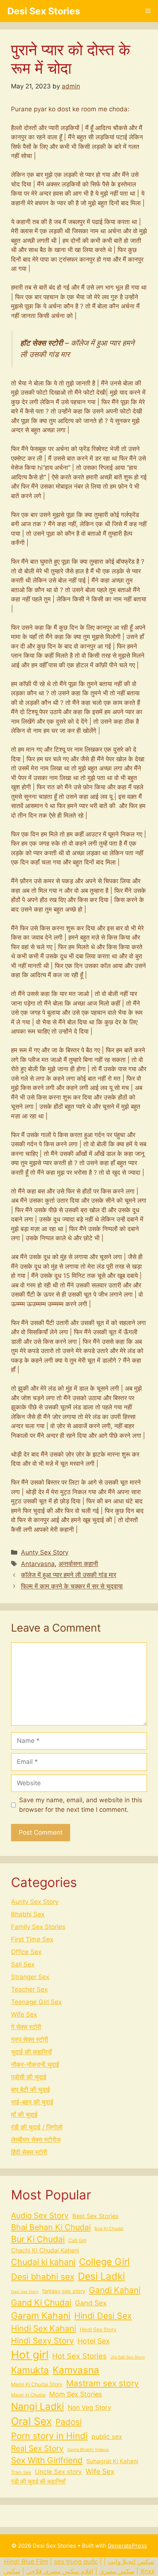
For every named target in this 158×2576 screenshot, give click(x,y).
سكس (12, 2571)
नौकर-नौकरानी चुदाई (35, 2065)
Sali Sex (23, 1964)
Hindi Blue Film (26, 2562)
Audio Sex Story (40, 2215)
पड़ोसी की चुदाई (29, 2077)
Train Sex (21, 2472)
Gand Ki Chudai (41, 2302)
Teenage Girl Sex (36, 2002)
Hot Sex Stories (79, 2356)
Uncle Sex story (58, 2472)
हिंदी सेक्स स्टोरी (29, 2152)
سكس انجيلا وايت (131, 2562)
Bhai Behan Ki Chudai (51, 2227)
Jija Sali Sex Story (128, 2357)
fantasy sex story (64, 2291)
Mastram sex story (103, 2383)
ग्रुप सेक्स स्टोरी (30, 2040)
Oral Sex (31, 2421)
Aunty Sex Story (45, 1552)
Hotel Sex (94, 2341)
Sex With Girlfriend (47, 2460)
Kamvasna (76, 2370)
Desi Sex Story (25, 2292)
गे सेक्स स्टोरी (26, 2027)
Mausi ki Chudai (28, 2395)
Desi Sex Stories (44, 11)
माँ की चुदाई (24, 2115)
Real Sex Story (37, 2448)
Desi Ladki (101, 2276)
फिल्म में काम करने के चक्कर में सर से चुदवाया (72, 1586)
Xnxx (148, 2571)
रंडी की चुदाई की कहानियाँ (38, 2481)
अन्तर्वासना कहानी (78, 1564)
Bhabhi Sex (28, 1914)
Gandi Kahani (115, 2290)
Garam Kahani (41, 2315)
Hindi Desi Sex (103, 2316)
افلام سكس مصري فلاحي (60, 2571)
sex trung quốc (76, 2562)
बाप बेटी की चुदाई (30, 2090)
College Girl (104, 2262)
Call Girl (77, 2240)
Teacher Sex (29, 1989)
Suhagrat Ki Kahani (112, 2461)
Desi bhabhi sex (43, 2277)
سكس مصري (117, 2571)
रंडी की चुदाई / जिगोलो (37, 2127)
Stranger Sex (30, 1977)
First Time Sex (32, 1939)
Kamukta (30, 2370)
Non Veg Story (89, 2407)
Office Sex (26, 1952)
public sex (107, 2437)
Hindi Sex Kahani (44, 2328)
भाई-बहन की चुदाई (32, 2102)
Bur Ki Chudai (38, 2239)
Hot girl (30, 2355)
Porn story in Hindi (49, 2436)
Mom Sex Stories (76, 2394)
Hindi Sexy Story (42, 2341)
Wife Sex (24, 2014)
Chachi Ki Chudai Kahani (45, 2250)
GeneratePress (127, 2546)
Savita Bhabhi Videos (88, 2450)
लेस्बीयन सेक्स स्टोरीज (36, 2140)
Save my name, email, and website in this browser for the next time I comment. (81, 1805)
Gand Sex (91, 2303)
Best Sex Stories (95, 2216)
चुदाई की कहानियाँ (31, 2052)
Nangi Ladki (37, 2406)
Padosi (69, 2422)
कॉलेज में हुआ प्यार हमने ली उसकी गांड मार (69, 1575)
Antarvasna (38, 1564)
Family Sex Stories (38, 1927)
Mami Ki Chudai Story (37, 2384)
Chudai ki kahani (43, 2262)
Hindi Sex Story (98, 2329)
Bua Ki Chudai (109, 2229)
